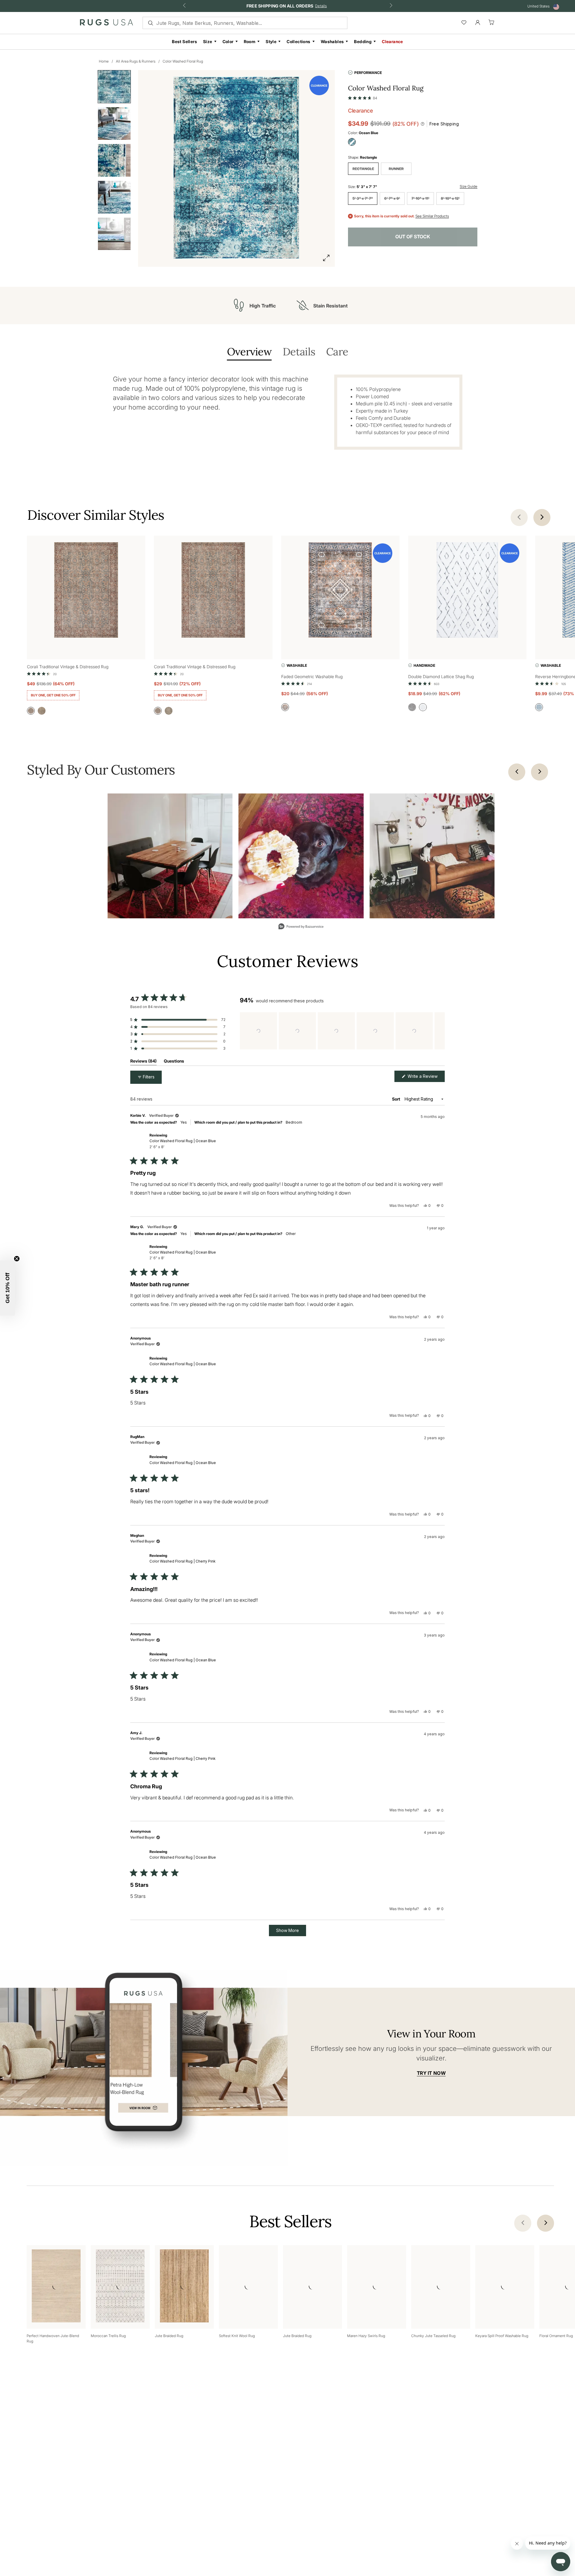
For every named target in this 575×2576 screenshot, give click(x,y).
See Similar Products (432, 216)
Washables (332, 41)
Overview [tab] (249, 352)
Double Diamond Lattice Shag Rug (441, 676)
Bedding (363, 41)
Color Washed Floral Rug (183, 61)
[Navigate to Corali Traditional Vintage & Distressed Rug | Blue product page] (86, 591)
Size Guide (469, 186)
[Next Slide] (440, 1031)
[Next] (540, 772)
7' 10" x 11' (420, 198)
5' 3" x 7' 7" (363, 198)
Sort (397, 1099)
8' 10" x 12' (450, 198)
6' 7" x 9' (392, 198)
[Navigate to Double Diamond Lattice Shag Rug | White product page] (467, 591)
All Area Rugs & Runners (136, 61)
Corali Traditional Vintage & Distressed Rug (68, 667)
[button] (363, 97)
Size (208, 41)
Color (228, 41)
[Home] (106, 24)
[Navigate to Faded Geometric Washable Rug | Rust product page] (340, 591)
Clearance (392, 41)
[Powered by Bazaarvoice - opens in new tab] (301, 927)
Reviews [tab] (143, 1062)
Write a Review (426, 1078)
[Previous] (517, 772)
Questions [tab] (174, 1062)
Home (104, 61)
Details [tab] (299, 352)
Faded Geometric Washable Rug (312, 676)
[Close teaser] (17, 1259)
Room (250, 41)
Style (271, 41)
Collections (298, 41)
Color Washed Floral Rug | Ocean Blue (183, 1144)
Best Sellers (184, 41)
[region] (342, 1031)
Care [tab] (337, 352)
